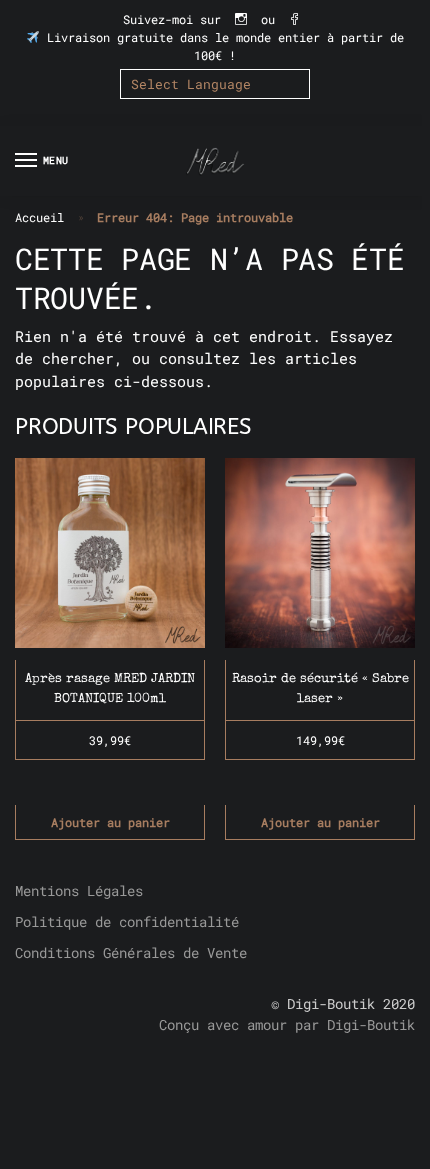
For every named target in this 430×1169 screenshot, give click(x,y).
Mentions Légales (79, 890)
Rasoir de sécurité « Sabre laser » (320, 689)
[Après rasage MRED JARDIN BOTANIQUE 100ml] (110, 553)
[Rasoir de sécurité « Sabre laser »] (320, 553)
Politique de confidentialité (127, 921)
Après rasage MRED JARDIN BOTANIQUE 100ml (110, 689)
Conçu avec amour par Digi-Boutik (287, 1024)
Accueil (39, 217)
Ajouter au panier (110, 822)
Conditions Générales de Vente (131, 952)
